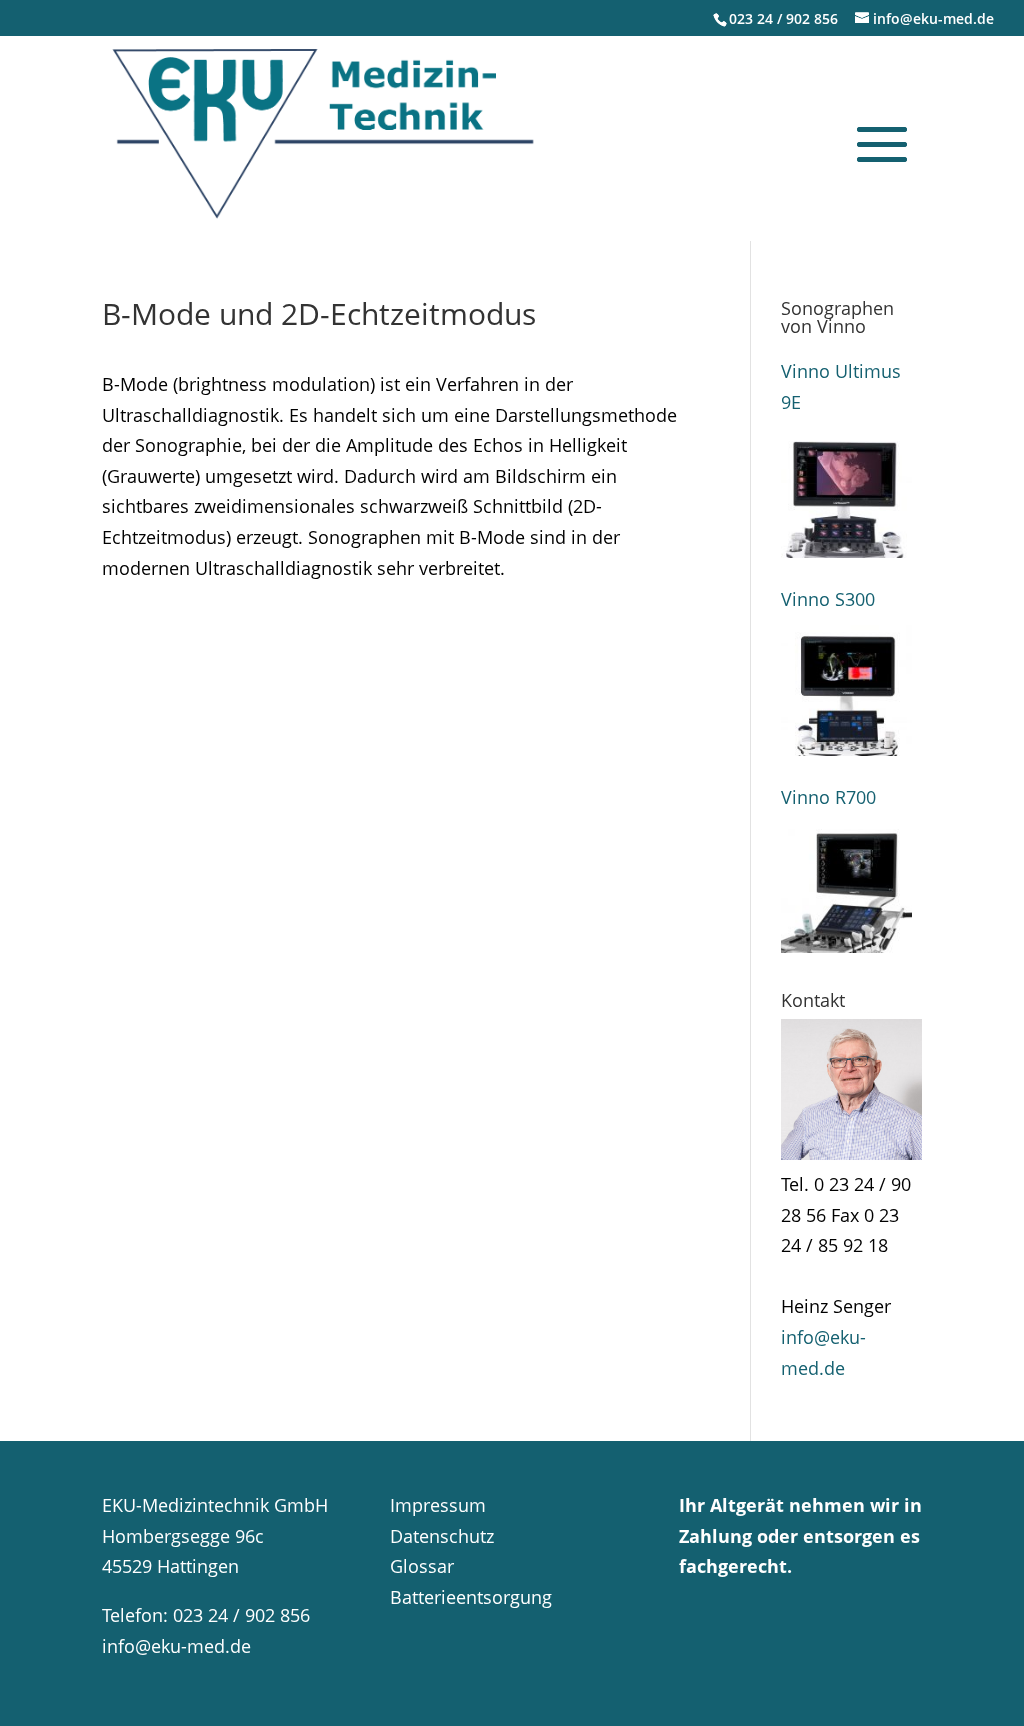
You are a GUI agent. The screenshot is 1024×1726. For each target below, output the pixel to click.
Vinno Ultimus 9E (841, 386)
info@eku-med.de (176, 1646)
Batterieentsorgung (471, 1597)
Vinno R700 (828, 797)
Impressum (438, 1505)
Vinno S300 (828, 599)
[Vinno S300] (846, 690)
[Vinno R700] (846, 887)
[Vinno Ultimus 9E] (846, 492)
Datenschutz (442, 1536)
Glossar (422, 1566)
